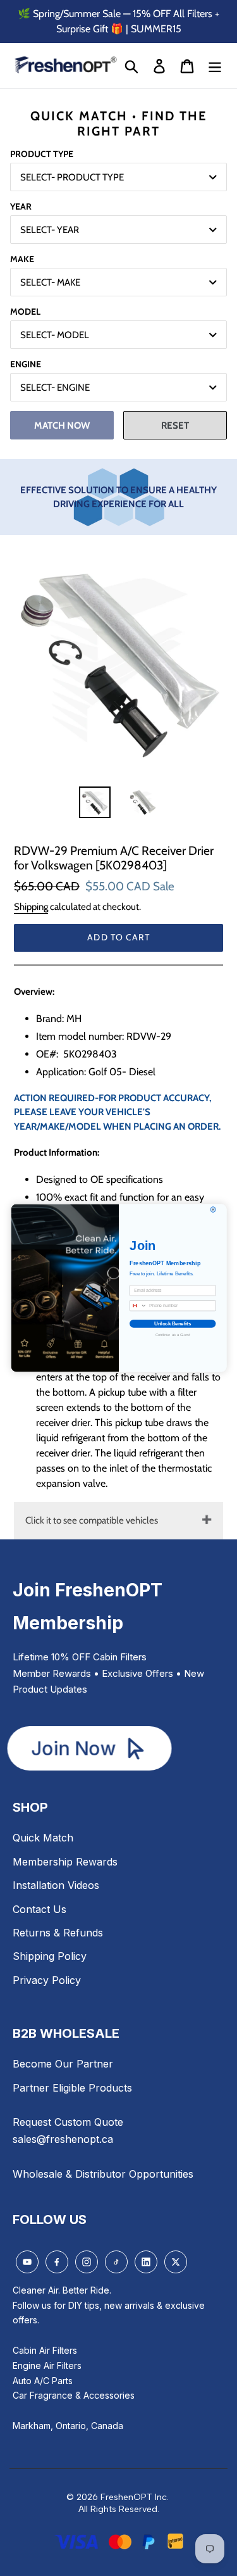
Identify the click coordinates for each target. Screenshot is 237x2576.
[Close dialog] (213, 1210)
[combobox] (138, 1305)
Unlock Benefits (173, 1324)
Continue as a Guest (172, 1335)
